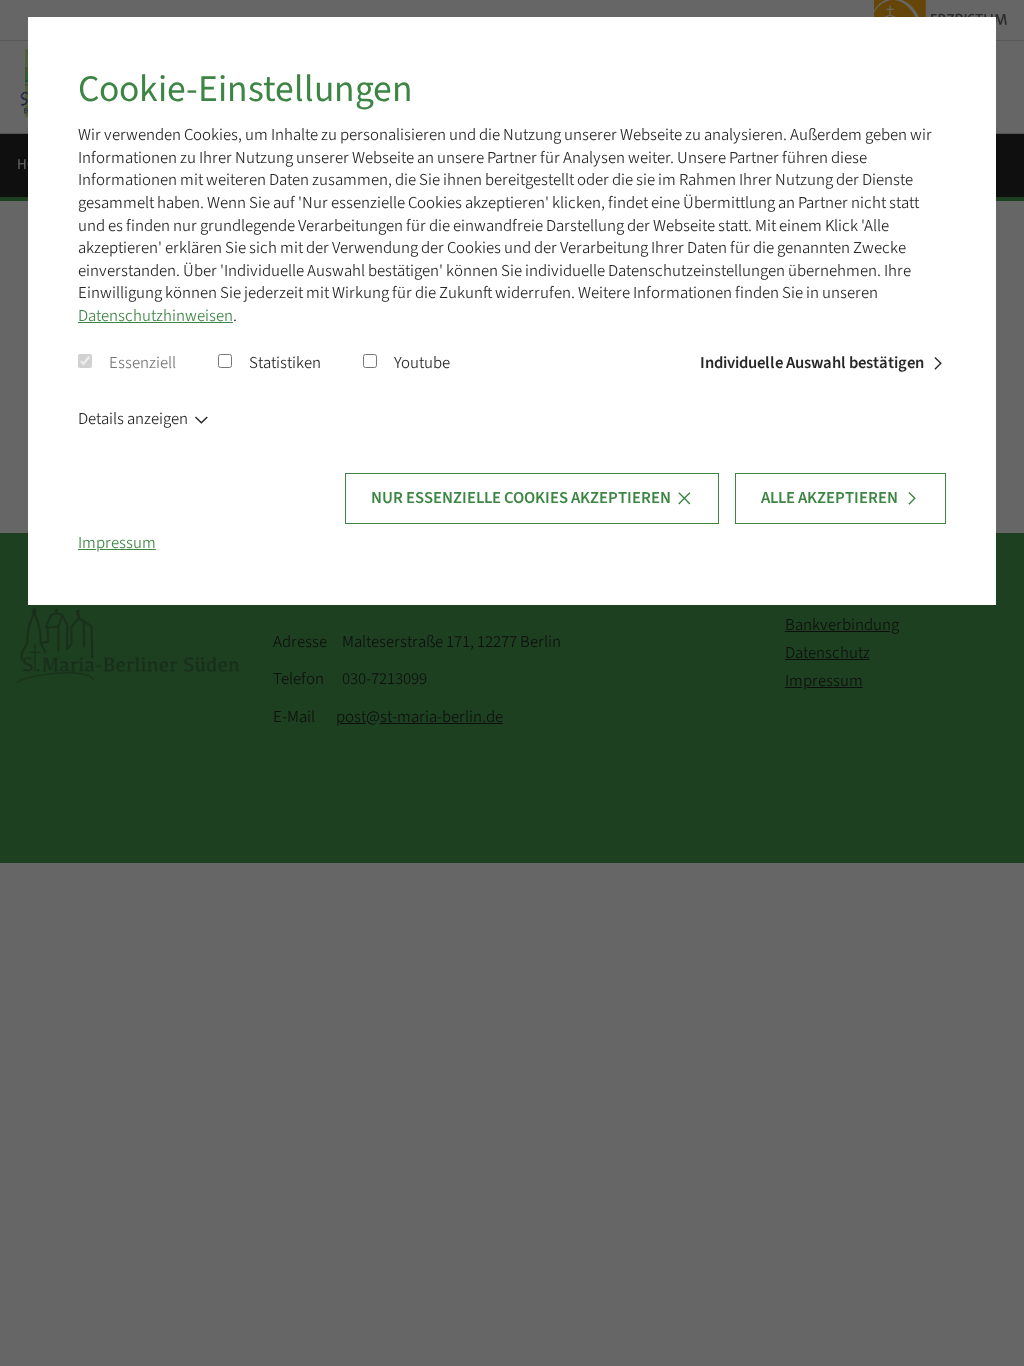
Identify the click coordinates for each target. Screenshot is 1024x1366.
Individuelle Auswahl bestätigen (812, 363)
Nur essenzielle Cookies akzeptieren (521, 498)
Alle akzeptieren (829, 498)
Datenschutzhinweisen (155, 316)
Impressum (117, 543)
